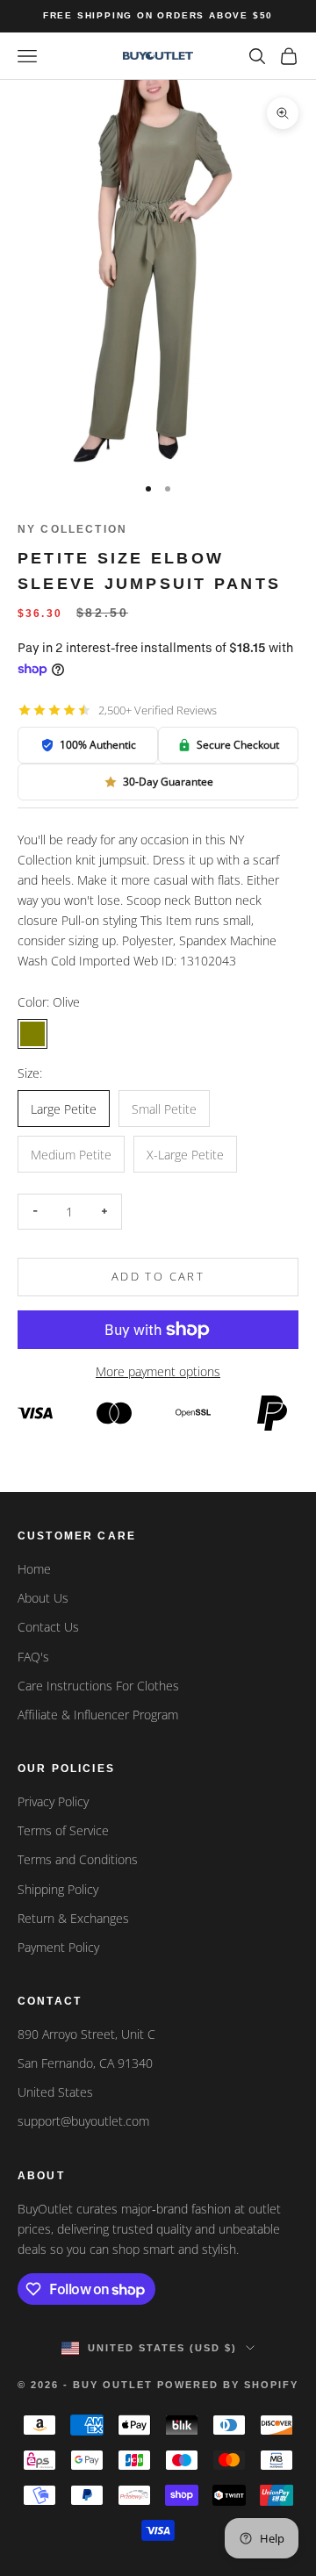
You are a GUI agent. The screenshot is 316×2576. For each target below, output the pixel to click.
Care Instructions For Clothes (98, 1686)
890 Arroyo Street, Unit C (86, 2034)
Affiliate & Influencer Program (98, 1715)
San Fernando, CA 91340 (85, 2063)
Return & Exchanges (73, 1918)
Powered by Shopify (228, 2385)
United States (55, 2092)
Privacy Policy (53, 1801)
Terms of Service (63, 1830)
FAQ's (33, 1657)
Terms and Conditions (78, 1859)
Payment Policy (58, 1947)
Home (34, 1569)
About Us (43, 1598)
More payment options (158, 1371)
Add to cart (158, 1276)
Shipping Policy (58, 1889)
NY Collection (72, 529)
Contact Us (48, 1627)
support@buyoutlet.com (83, 2121)
